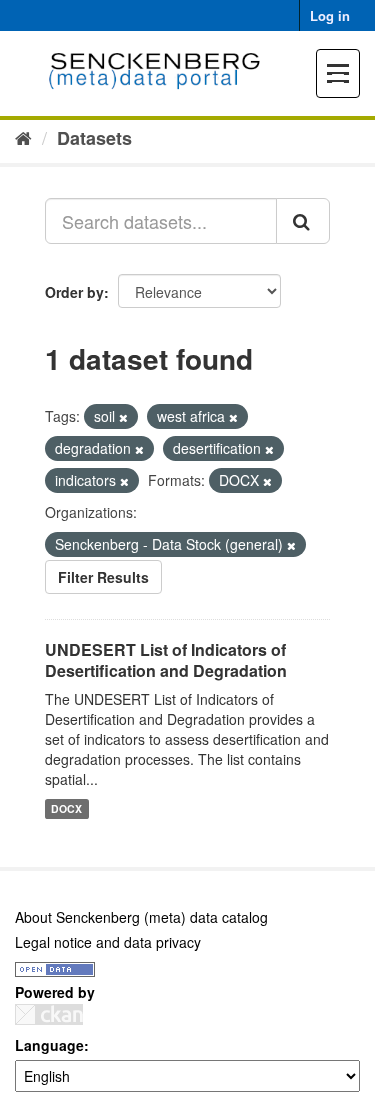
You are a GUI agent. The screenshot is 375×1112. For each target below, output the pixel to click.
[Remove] (123, 417)
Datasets (94, 138)
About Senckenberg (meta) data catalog (141, 917)
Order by (74, 292)
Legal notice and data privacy (108, 942)
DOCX (66, 808)
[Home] (23, 137)
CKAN (49, 1014)
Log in (330, 15)
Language (49, 1045)
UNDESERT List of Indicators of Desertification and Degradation (166, 660)
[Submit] (303, 221)
